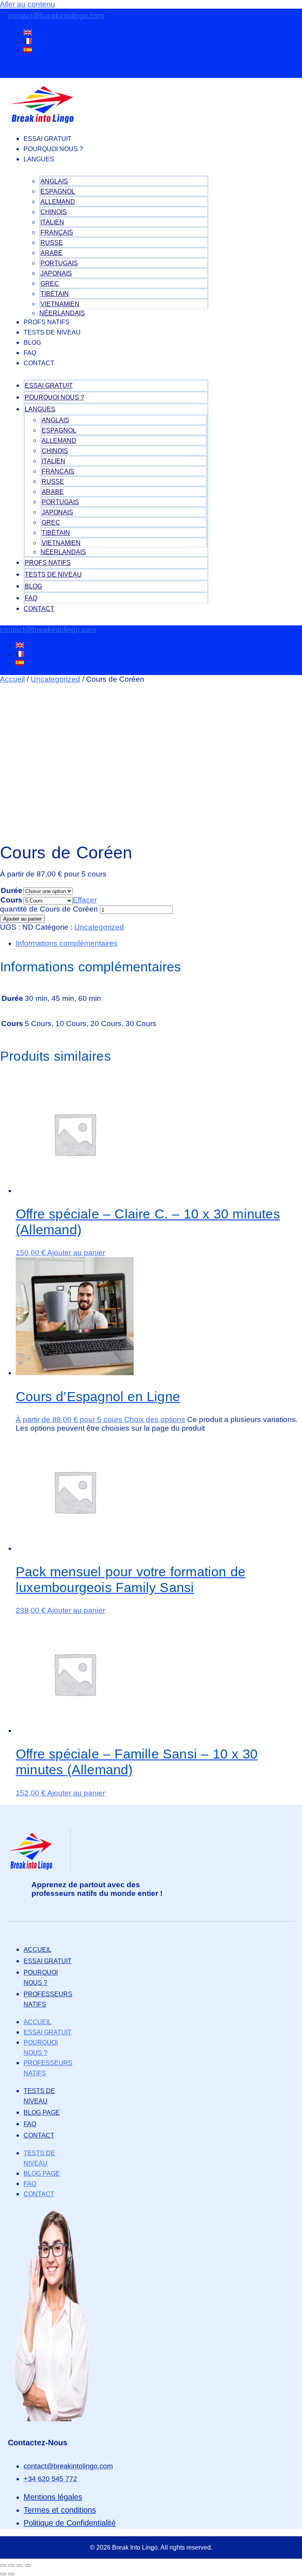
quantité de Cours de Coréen (49, 909)
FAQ (30, 353)
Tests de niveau (52, 332)
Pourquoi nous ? (53, 149)
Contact (39, 363)
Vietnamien (60, 304)
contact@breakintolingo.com (56, 16)
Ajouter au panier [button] (76, 1253)
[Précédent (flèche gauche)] (3, 2574)
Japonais (56, 273)
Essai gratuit (48, 139)
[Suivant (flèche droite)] (11, 2574)
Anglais (54, 181)
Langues (39, 159)
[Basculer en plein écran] (11, 2565)
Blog (32, 343)
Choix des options (155, 1419)
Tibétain (55, 294)
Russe (52, 243)
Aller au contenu (28, 4)
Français (57, 232)
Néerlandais (62, 313)
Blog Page (42, 2113)
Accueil (12, 679)
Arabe (52, 253)
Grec (50, 284)
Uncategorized (55, 679)
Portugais (59, 263)
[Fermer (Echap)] (28, 2565)
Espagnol (58, 191)
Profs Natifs (47, 322)
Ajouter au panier (22, 919)
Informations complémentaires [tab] (67, 943)
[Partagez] (20, 2565)
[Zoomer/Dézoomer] (3, 2565)
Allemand (58, 202)
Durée (12, 890)
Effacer (85, 900)
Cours (11, 900)
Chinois (54, 212)
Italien (52, 222)
